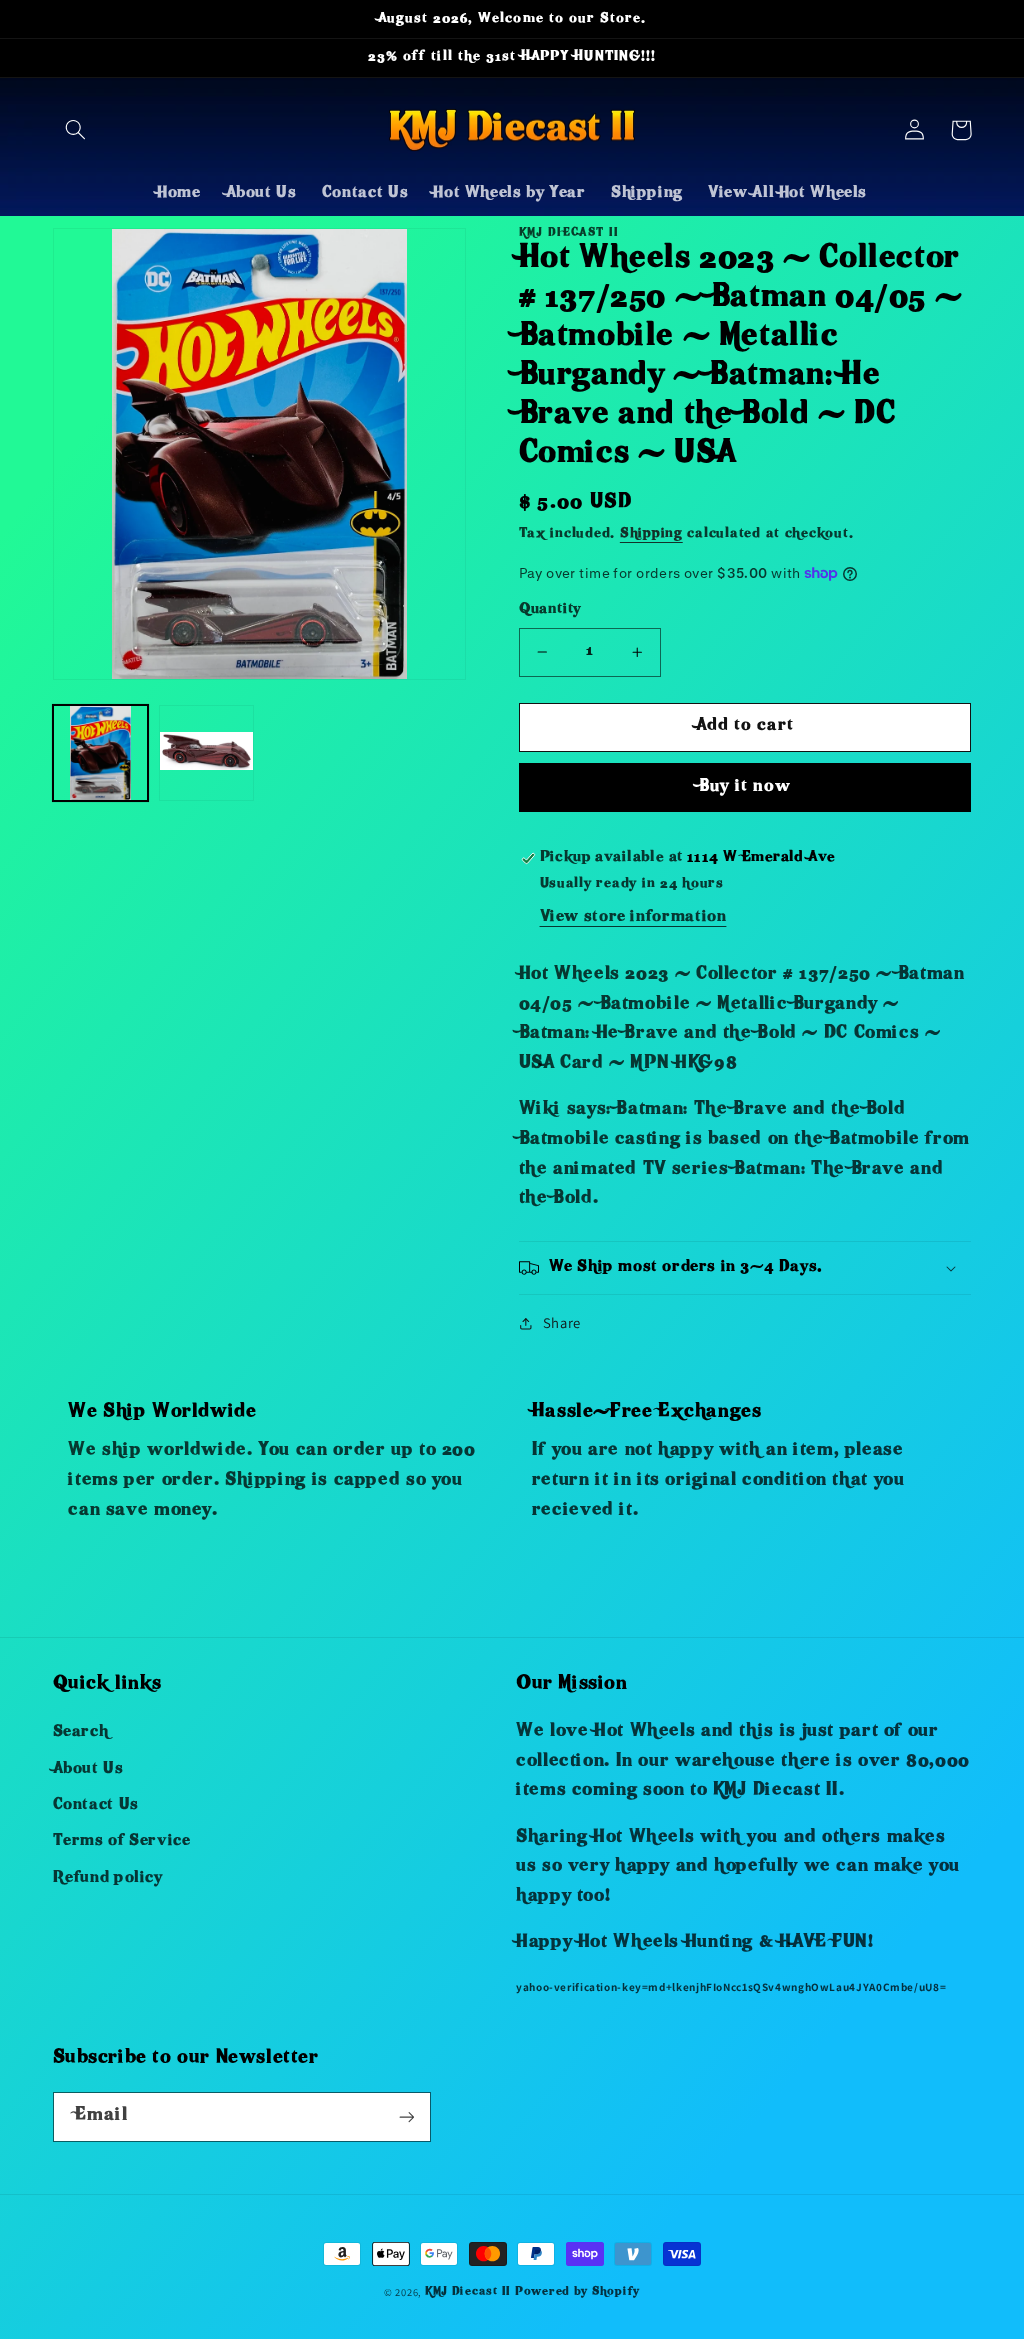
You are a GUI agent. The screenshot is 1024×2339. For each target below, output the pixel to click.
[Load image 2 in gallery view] (207, 753)
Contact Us (96, 1806)
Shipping (651, 534)
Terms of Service (122, 1842)
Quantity (550, 610)
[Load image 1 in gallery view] (101, 753)
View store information (633, 918)
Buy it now (745, 787)
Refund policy (108, 1879)
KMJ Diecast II (468, 2292)
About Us (88, 1770)
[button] (76, 130)
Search (81, 1733)
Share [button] (562, 1322)
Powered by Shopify (577, 2292)
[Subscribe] (406, 2116)
